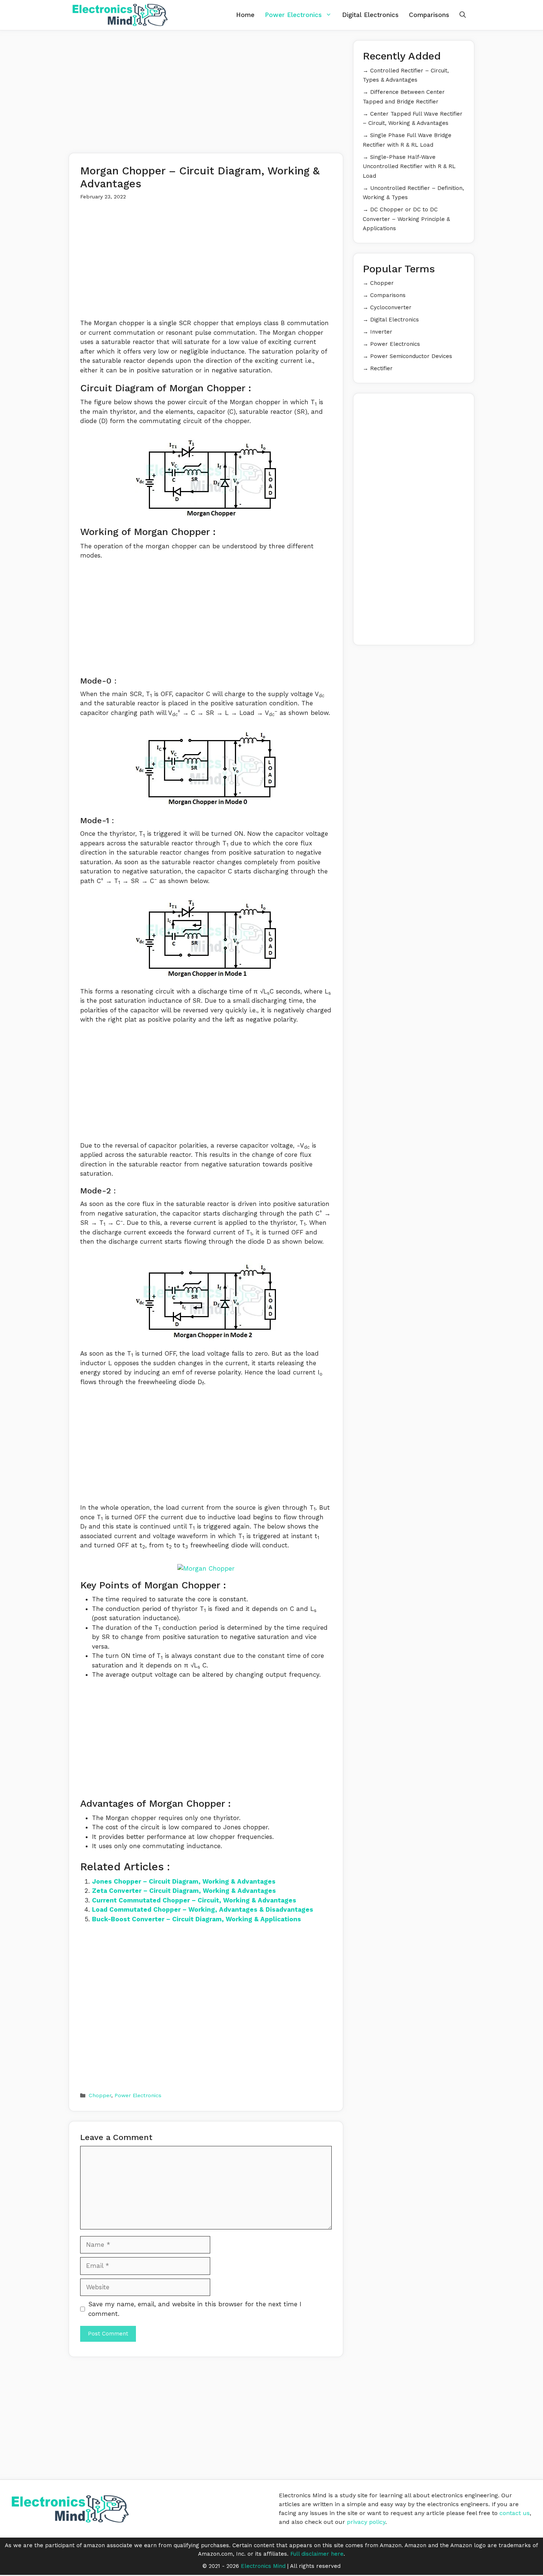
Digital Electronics (370, 15)
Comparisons (429, 15)
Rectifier (381, 368)
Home (245, 15)
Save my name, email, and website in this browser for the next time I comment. (195, 2309)
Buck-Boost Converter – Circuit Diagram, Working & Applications (197, 1919)
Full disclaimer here (317, 2554)
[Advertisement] (206, 92)
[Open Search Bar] (463, 15)
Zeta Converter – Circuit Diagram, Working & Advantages (184, 1891)
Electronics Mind (263, 2566)
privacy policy (366, 2522)
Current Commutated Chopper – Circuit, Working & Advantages (194, 1900)
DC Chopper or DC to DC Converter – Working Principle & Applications (406, 219)
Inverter (381, 332)
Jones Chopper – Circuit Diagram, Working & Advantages (184, 1881)
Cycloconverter (391, 307)
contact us (515, 2513)
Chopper (100, 2095)
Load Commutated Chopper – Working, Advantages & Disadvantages (203, 1909)
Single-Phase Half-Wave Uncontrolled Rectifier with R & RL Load (409, 166)
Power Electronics (293, 15)
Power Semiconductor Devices (411, 356)
